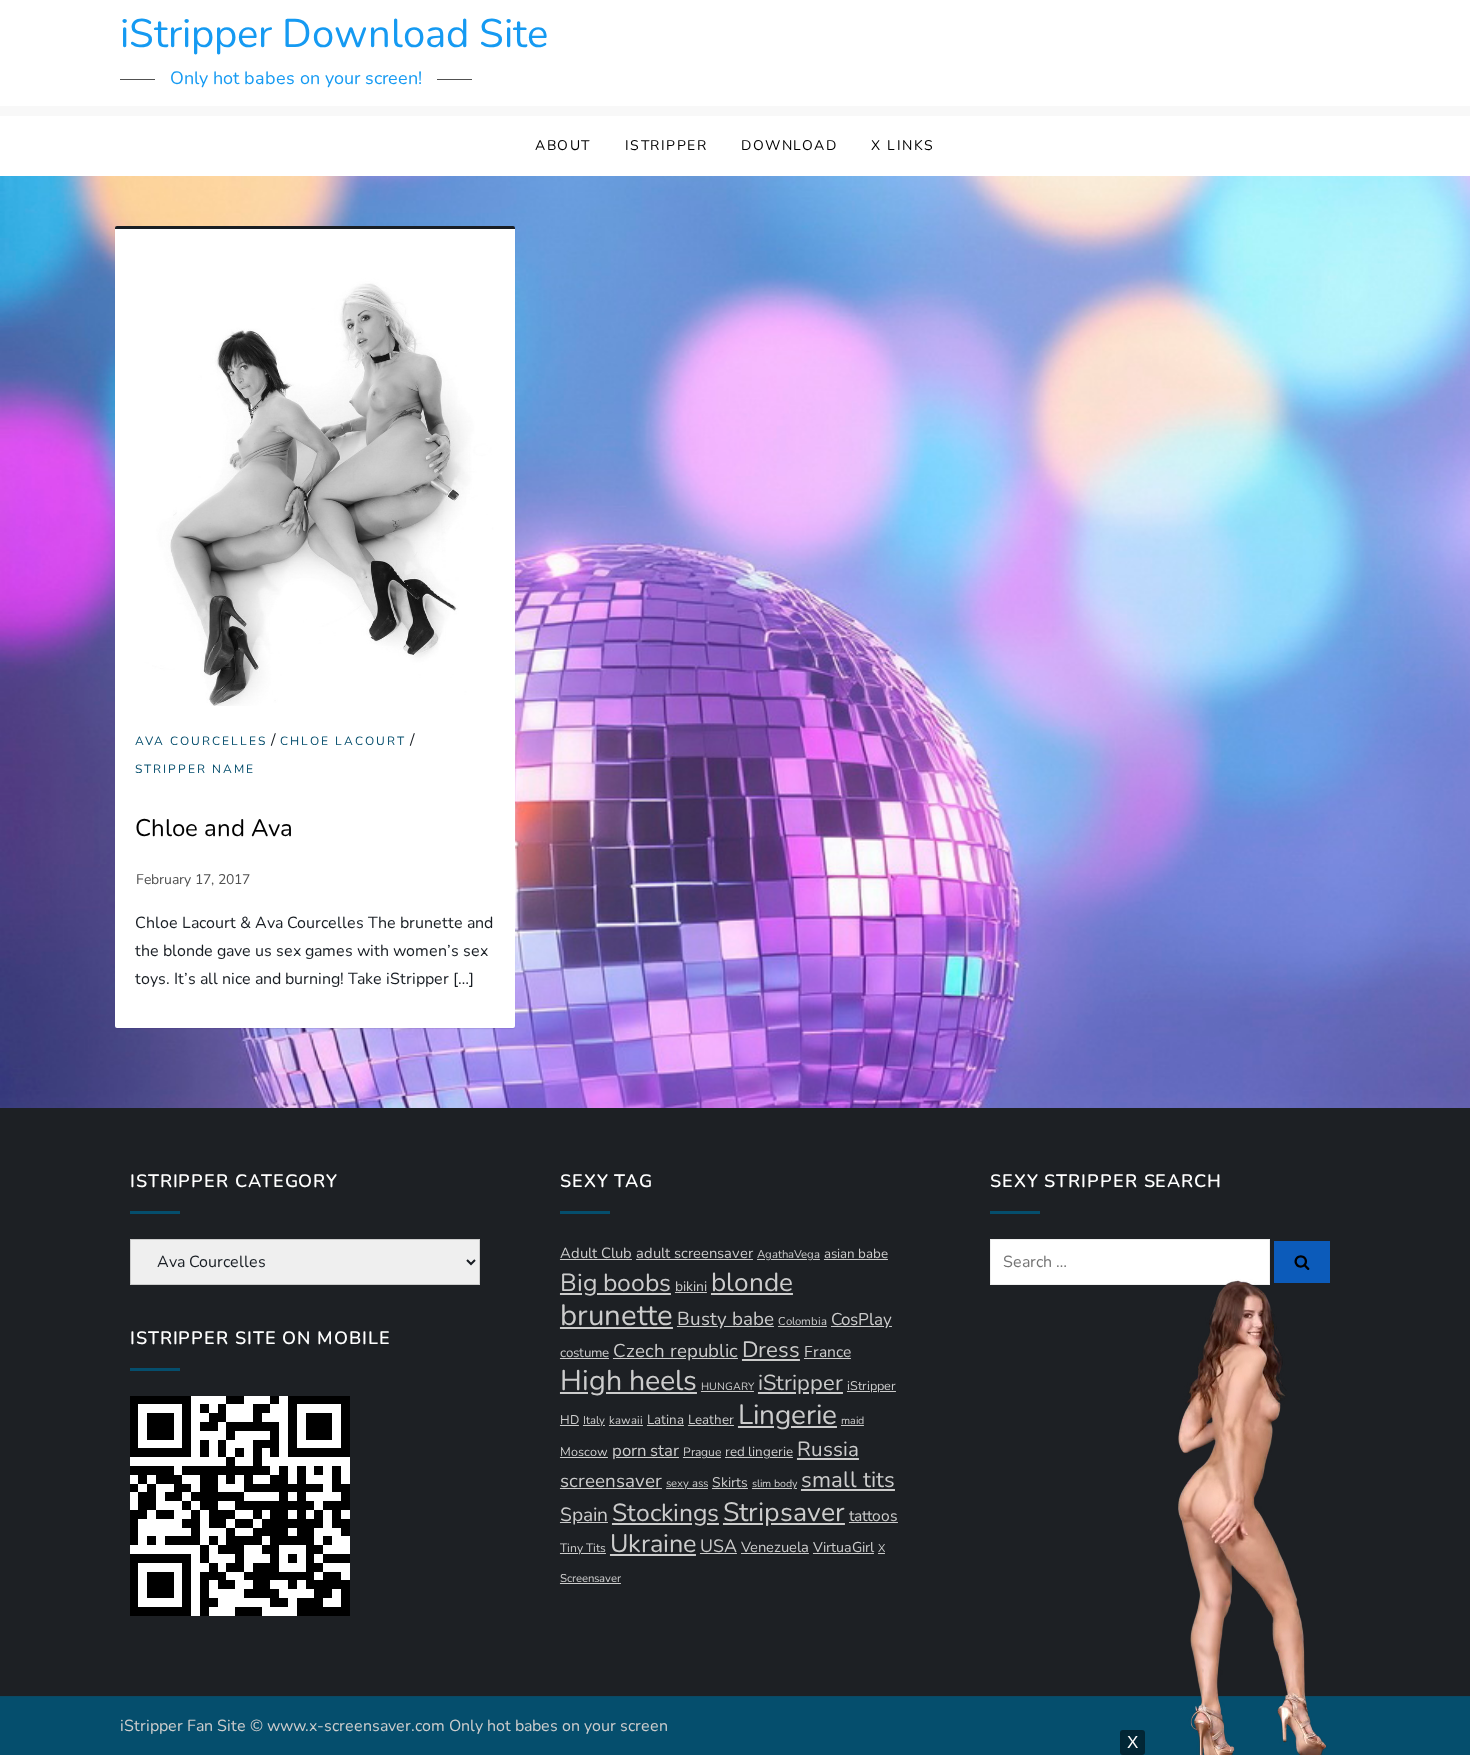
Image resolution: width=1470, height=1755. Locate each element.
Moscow (584, 1451)
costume (584, 1353)
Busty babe (725, 1319)
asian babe (856, 1254)
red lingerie (759, 1452)
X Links (903, 145)
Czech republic (675, 1351)
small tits (848, 1480)
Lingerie (787, 1415)
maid (852, 1420)
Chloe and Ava (214, 828)
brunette (616, 1315)
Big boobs (615, 1283)
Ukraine (653, 1543)
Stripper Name (195, 769)
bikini (691, 1286)
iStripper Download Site (334, 34)
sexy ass (687, 1483)
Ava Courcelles (201, 741)
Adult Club (596, 1253)
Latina (665, 1420)
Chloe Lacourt (343, 741)
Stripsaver (784, 1512)
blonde (752, 1282)
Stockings (665, 1513)
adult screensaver (694, 1253)
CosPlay (861, 1319)
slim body (774, 1483)
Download (789, 145)
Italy (594, 1420)
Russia (828, 1449)
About (563, 145)
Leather (711, 1420)
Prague (702, 1452)
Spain (584, 1515)
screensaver (611, 1481)
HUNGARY (727, 1386)
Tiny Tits (583, 1548)
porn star (645, 1450)
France (827, 1352)
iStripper (666, 145)
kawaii (626, 1420)
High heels (628, 1380)
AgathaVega (788, 1254)
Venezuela (775, 1547)
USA (718, 1546)
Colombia (802, 1321)
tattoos (873, 1516)
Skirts (730, 1482)
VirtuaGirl (843, 1547)
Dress (771, 1350)
